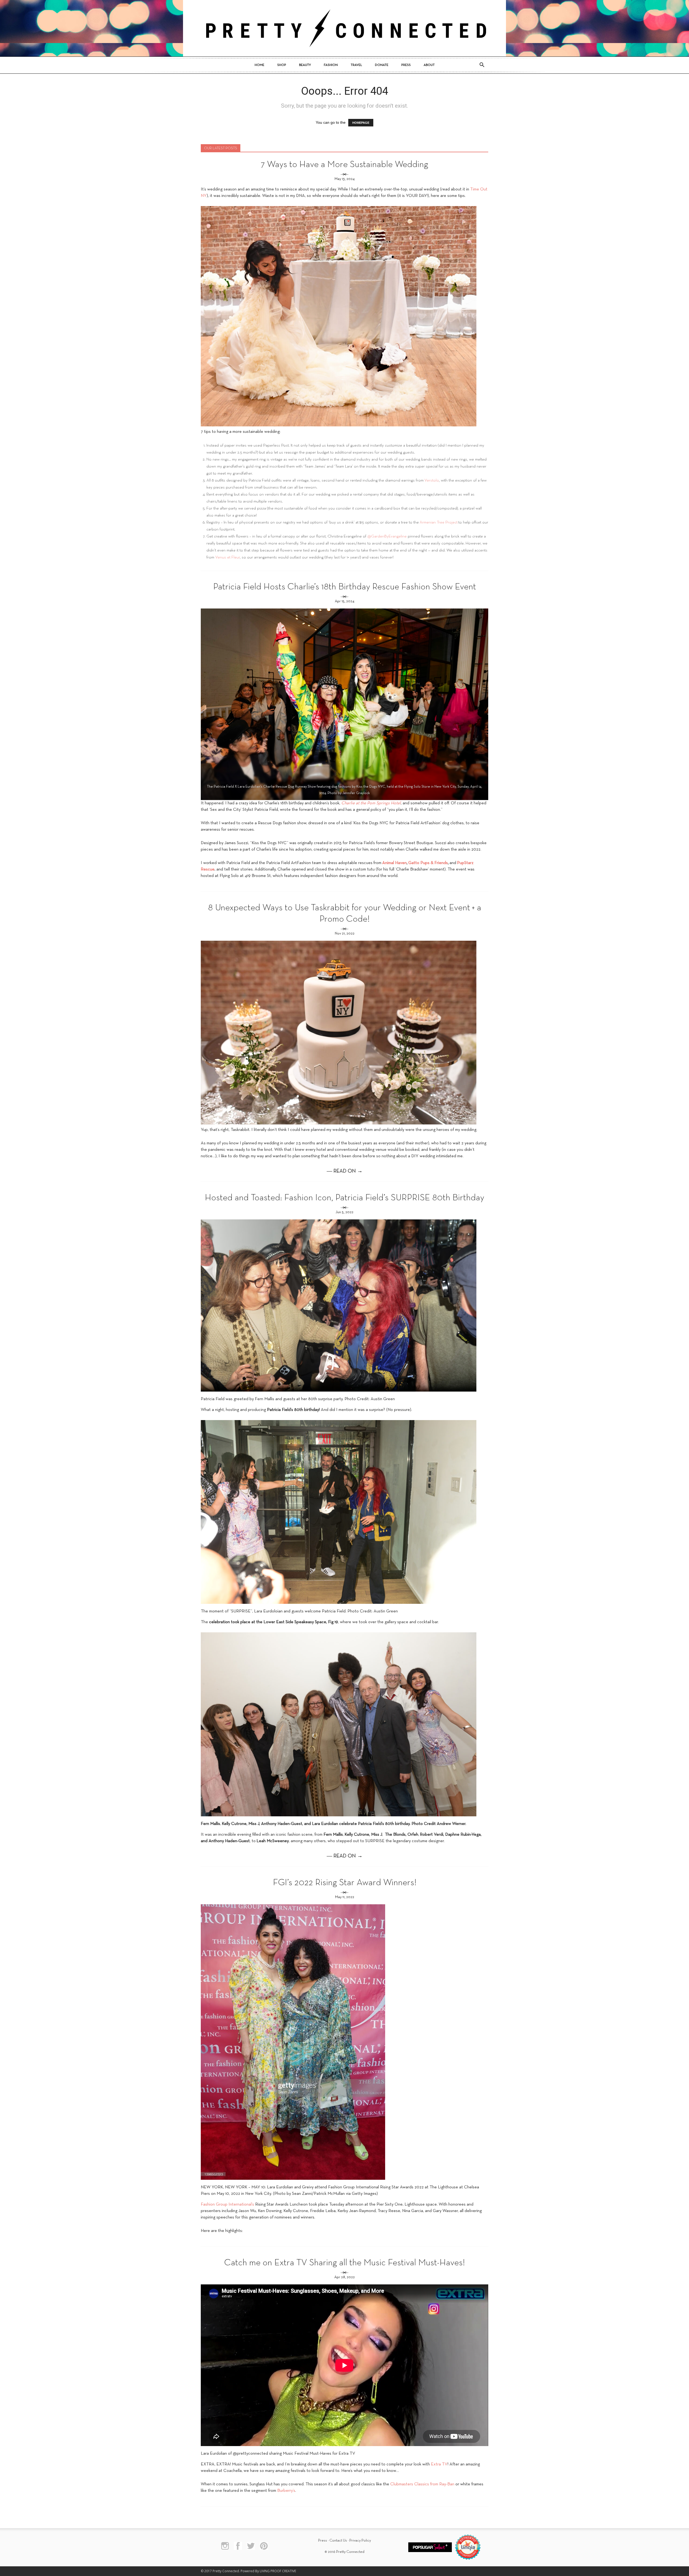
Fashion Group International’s (227, 2205)
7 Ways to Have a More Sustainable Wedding (344, 165)
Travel (356, 65)
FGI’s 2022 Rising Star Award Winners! (345, 1883)
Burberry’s (286, 2491)
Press (406, 65)
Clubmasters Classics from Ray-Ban (422, 2484)
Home (259, 65)
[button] (482, 65)
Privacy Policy (360, 2541)
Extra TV (439, 2464)
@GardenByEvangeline (387, 536)
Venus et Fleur (228, 557)
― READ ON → (345, 1171)
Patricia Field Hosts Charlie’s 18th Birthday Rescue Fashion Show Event (345, 587)
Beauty (305, 65)
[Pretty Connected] (344, 28)
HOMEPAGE (361, 123)
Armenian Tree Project (439, 522)
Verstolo (432, 480)
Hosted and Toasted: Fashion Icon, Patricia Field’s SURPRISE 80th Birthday (344, 1198)
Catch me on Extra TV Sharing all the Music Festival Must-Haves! (344, 2263)
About (429, 65)
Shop (282, 65)
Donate (382, 65)
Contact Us (338, 2541)
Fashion (331, 65)
